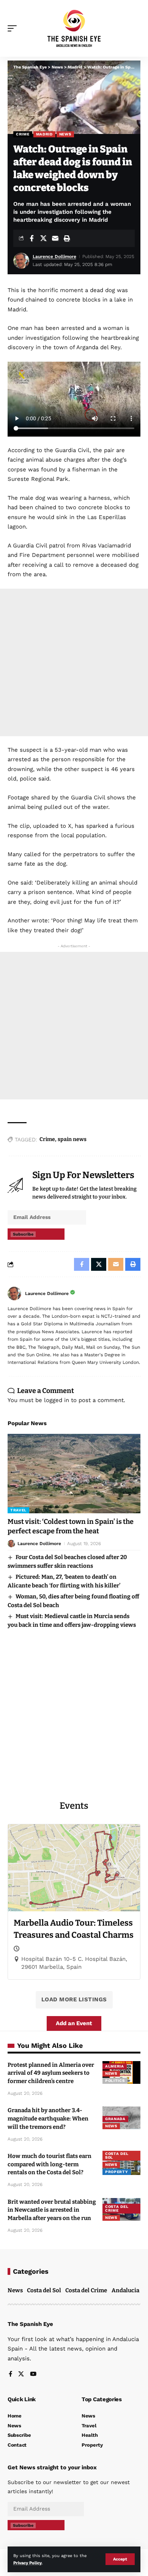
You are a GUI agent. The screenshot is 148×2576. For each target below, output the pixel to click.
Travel (18, 1510)
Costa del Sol (117, 2155)
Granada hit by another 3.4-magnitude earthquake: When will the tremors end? (48, 2119)
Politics (115, 2081)
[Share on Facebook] (31, 238)
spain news (72, 1139)
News (65, 134)
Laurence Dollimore (54, 257)
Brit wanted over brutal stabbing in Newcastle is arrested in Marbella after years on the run (52, 2210)
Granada (115, 2119)
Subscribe (23, 1234)
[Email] (55, 238)
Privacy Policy (28, 2563)
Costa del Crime (117, 2208)
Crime (23, 134)
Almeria (115, 2066)
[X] (21, 2375)
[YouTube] (33, 2375)
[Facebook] (10, 2375)
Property (117, 2172)
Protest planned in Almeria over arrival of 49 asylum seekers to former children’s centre (51, 2073)
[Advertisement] (74, 662)
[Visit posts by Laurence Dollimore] (14, 1293)
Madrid (44, 134)
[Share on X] (43, 238)
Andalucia (125, 2290)
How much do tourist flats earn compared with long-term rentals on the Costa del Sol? (50, 2164)
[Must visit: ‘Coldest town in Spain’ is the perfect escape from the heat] (74, 1474)
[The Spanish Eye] (74, 28)
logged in (57, 1400)
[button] (120, 2559)
